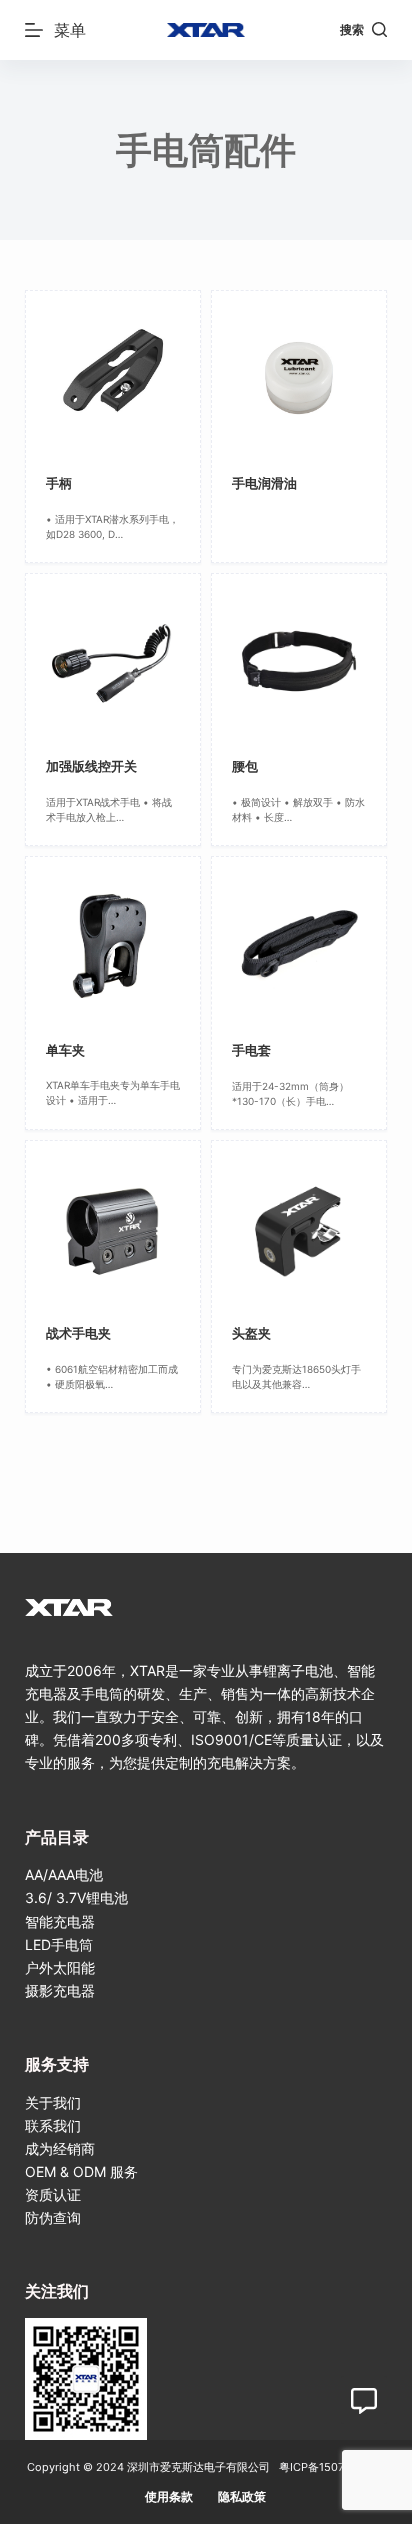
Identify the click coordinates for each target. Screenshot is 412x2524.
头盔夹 (251, 1333)
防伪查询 (53, 2217)
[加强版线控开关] (113, 661)
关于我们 (53, 2102)
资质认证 (53, 2194)
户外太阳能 (60, 1967)
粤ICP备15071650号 (330, 2467)
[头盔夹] (299, 1228)
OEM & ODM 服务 (81, 2171)
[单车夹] (113, 944)
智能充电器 (60, 1921)
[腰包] (299, 661)
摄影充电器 (60, 1990)
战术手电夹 (78, 1333)
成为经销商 (60, 2148)
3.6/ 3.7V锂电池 (76, 1897)
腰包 (245, 766)
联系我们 (53, 2125)
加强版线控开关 (91, 766)
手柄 (59, 483)
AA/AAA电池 (64, 1874)
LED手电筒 (59, 1944)
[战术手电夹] (113, 1228)
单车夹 (65, 1050)
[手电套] (299, 944)
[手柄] (113, 378)
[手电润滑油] (299, 378)
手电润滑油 (264, 483)
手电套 (251, 1050)
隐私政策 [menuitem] (242, 2496)
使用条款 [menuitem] (169, 2496)
